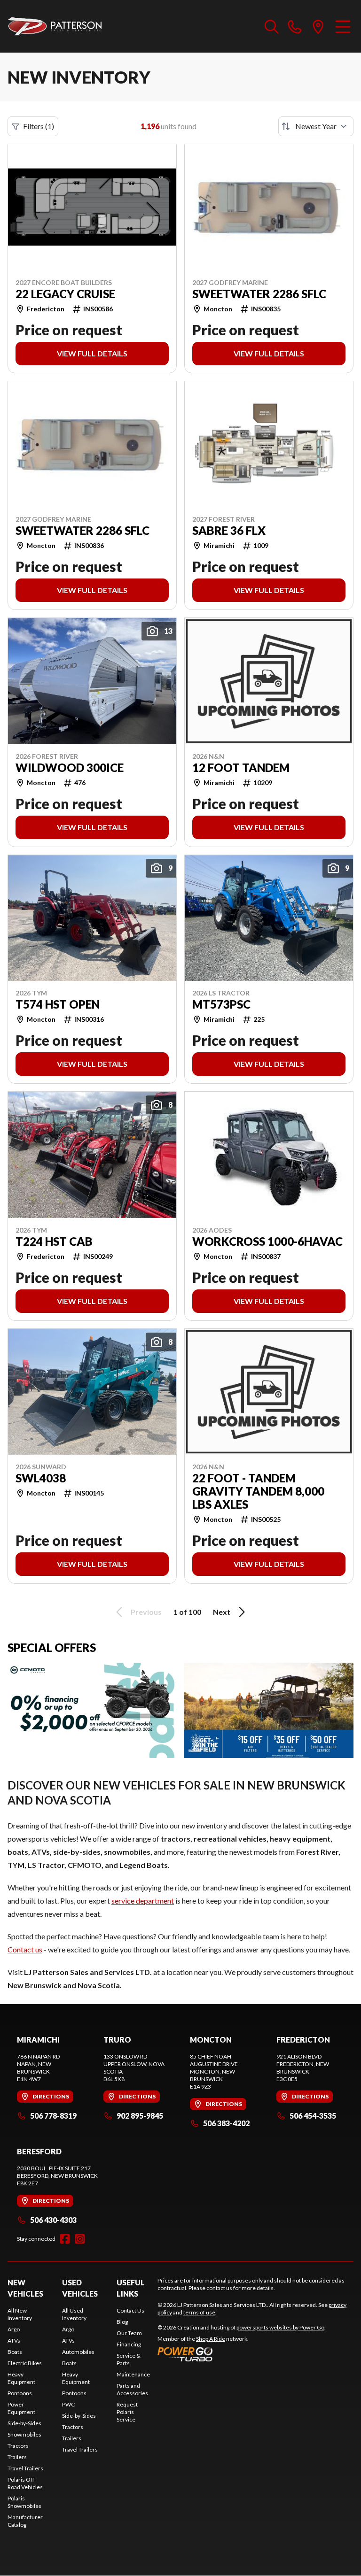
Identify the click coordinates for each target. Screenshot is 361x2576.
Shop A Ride (211, 2339)
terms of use (199, 2312)
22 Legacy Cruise (65, 294)
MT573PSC (221, 1004)
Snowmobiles (24, 2434)
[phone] (295, 26)
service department (143, 1901)
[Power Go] (242, 2354)
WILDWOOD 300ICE (70, 768)
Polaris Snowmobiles (24, 2502)
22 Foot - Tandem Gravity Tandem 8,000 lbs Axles (258, 1491)
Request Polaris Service (127, 2412)
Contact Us (130, 2310)
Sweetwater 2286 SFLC (259, 294)
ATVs (14, 2341)
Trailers (17, 2457)
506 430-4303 (53, 2220)
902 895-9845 (140, 2116)
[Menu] (343, 26)
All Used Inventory (74, 2314)
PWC (68, 2404)
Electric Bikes (25, 2363)
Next (222, 1612)
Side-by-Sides (24, 2423)
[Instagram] (80, 2239)
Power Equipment (21, 2408)
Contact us (25, 1949)
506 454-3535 (313, 2116)
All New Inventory (20, 2314)
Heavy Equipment (21, 2378)
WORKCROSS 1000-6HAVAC (267, 1242)
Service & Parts (129, 2359)
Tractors (18, 2446)
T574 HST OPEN (58, 1004)
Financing (129, 2344)
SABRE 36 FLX (229, 531)
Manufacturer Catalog (25, 2521)
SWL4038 (41, 1478)
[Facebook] (65, 2239)
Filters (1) (39, 126)
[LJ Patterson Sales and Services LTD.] (55, 26)
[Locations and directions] (318, 26)
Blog (122, 2322)
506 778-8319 (53, 2116)
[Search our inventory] (272, 26)
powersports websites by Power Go (280, 2327)
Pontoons (20, 2393)
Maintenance (133, 2374)
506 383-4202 (226, 2123)
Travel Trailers (25, 2468)
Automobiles (78, 2352)
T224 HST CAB (54, 1242)
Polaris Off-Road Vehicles (25, 2483)
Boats (15, 2352)
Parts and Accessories (132, 2389)
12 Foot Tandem (241, 768)
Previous (146, 1612)
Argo (14, 2329)
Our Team (129, 2333)
